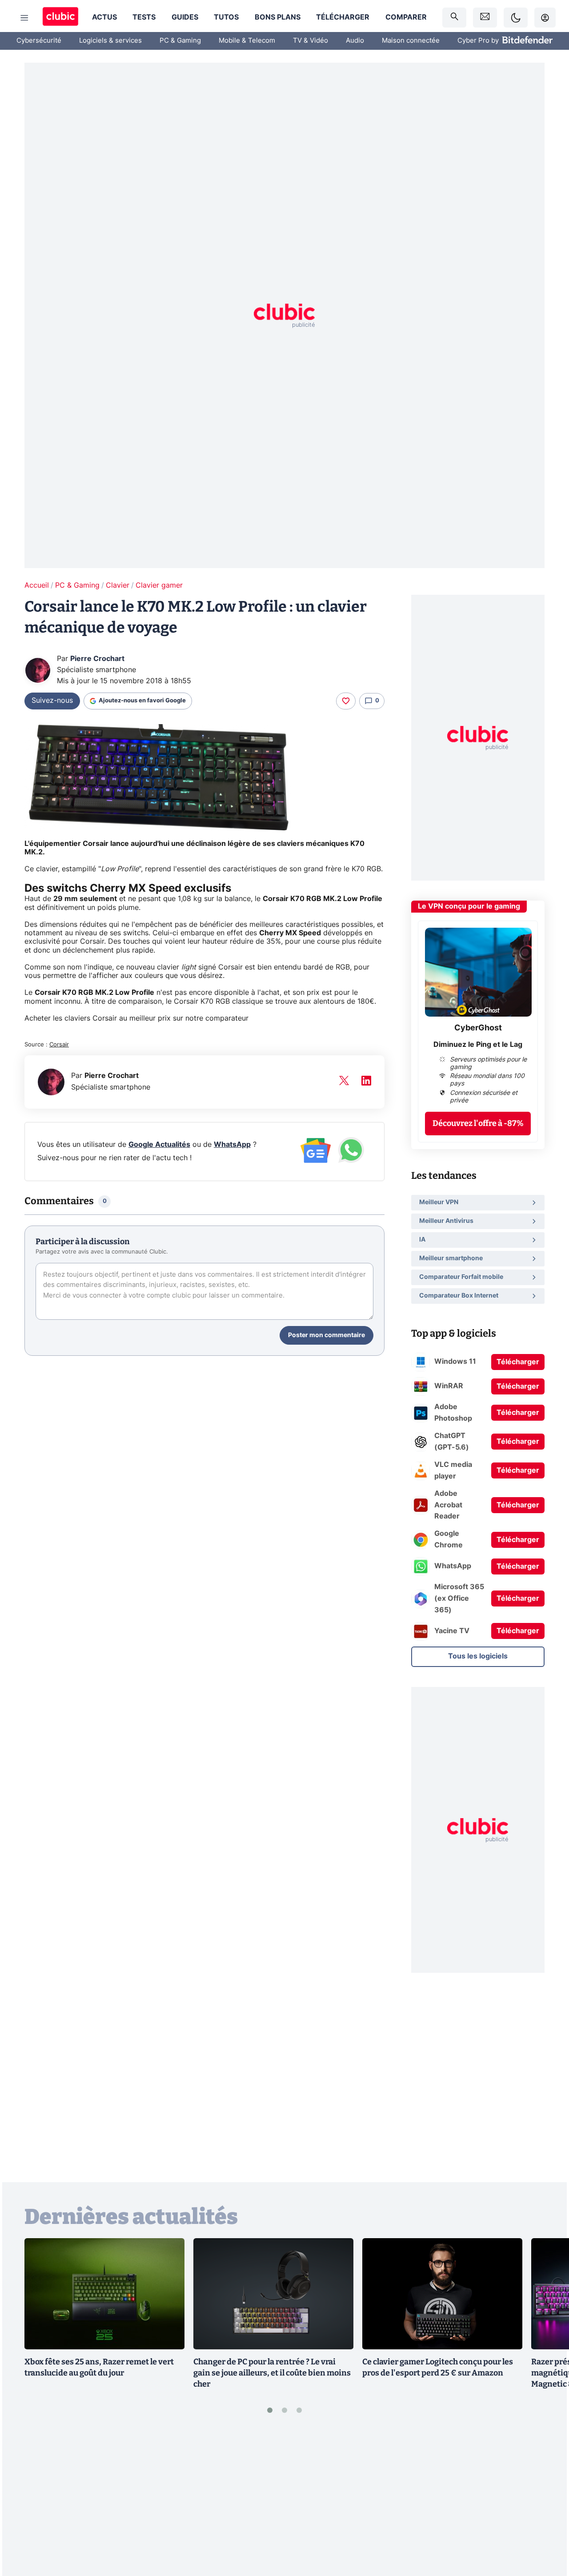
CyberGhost (478, 1028)
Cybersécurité (39, 41)
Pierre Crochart (97, 659)
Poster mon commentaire (327, 1335)
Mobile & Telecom (247, 41)
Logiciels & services (110, 41)
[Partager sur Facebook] (547, 2500)
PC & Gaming (180, 41)
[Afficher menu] (24, 18)
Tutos (226, 17)
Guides (185, 17)
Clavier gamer (159, 585)
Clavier (118, 585)
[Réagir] (346, 701)
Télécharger (343, 17)
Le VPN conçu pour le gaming (469, 906)
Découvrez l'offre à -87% (478, 1123)
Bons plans (278, 17)
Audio (355, 41)
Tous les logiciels (478, 1656)
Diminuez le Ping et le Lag (478, 1045)
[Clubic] (60, 18)
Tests (144, 17)
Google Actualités (159, 1145)
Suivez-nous (52, 701)
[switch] (516, 18)
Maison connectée (411, 41)
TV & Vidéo (311, 41)
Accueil (37, 585)
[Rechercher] (454, 18)
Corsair (59, 1045)
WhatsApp (232, 1145)
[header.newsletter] (485, 18)
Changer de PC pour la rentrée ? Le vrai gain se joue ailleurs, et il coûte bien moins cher (272, 2373)
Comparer (406, 17)
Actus (104, 17)
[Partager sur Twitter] (547, 2530)
